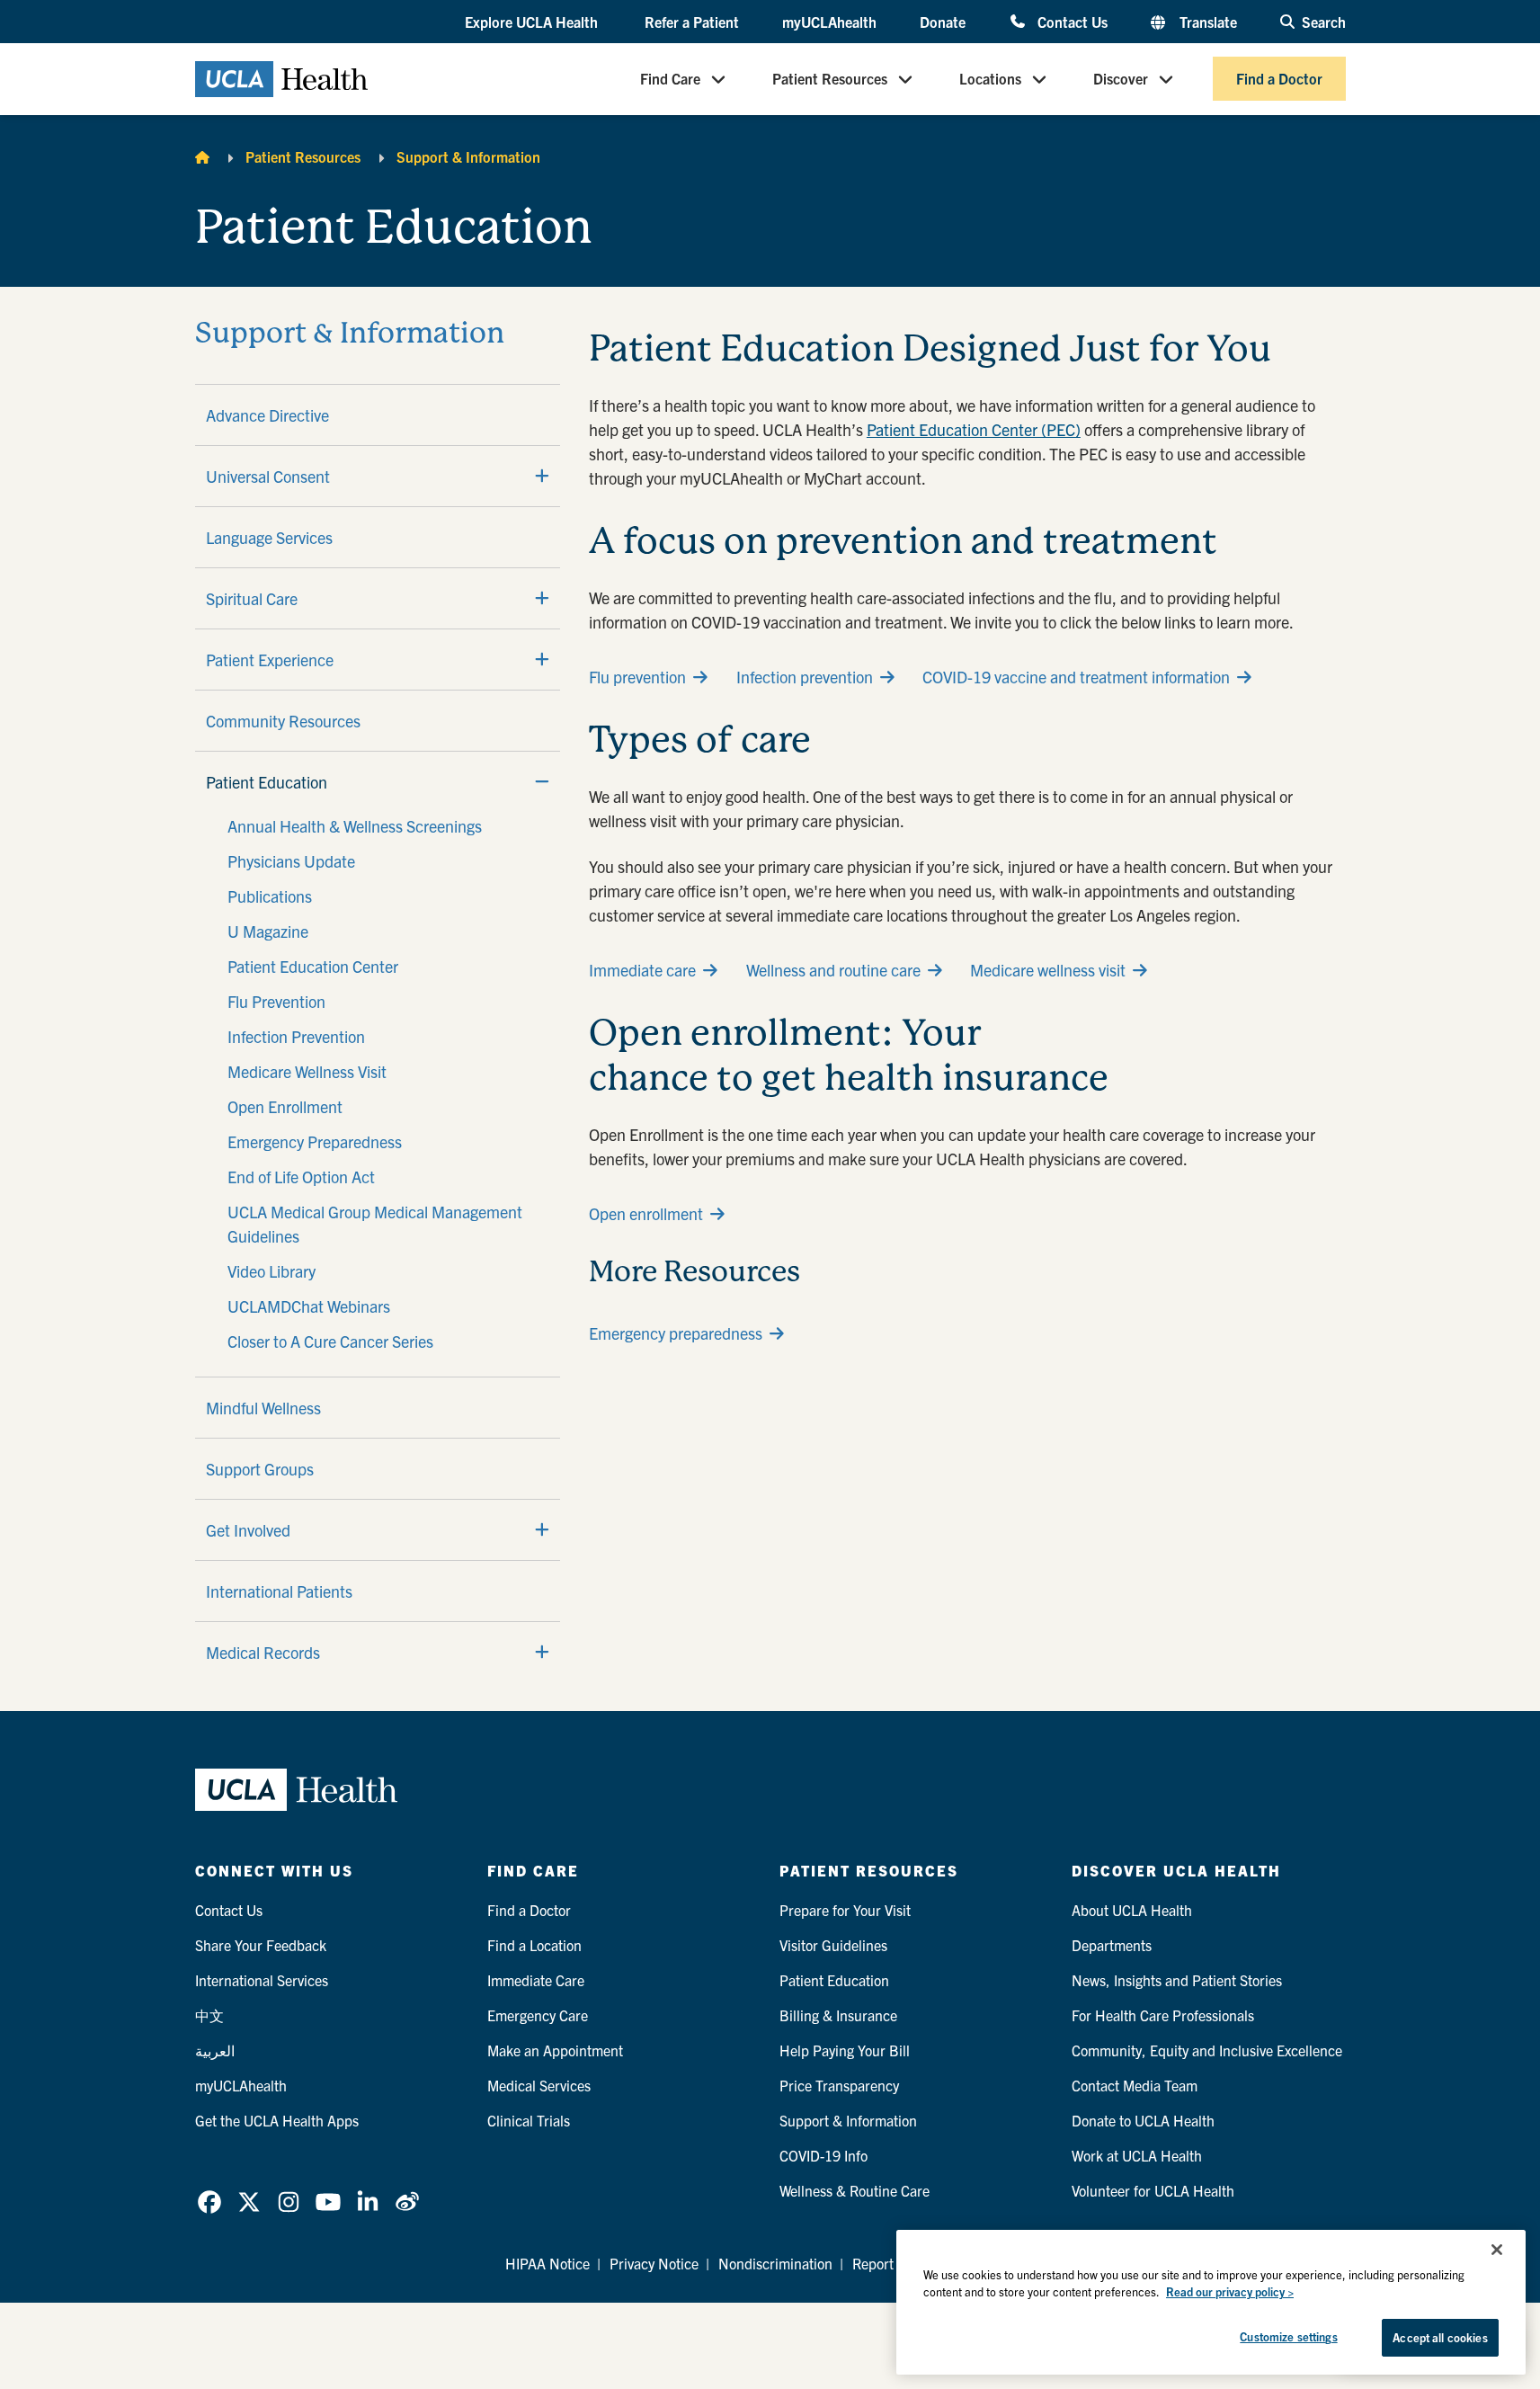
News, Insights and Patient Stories (1177, 1980)
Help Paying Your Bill (845, 2050)
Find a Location (534, 1945)
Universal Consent (268, 476)
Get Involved (248, 1530)
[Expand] (542, 476)
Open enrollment (646, 1213)
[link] (209, 2202)
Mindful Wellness (263, 1408)
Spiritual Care (252, 598)
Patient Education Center (313, 966)
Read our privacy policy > (1230, 2292)
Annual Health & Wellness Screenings (355, 826)
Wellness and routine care (833, 970)
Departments (1112, 1945)
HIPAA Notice (547, 2263)
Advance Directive (267, 415)
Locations (990, 79)
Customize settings (1288, 2336)
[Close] (1497, 2250)
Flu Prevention (276, 1001)
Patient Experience (270, 660)
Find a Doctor (1279, 79)
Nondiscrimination (775, 2263)
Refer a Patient (692, 22)
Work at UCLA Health (1137, 2155)
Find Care (670, 79)
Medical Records (263, 1652)
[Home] (202, 156)
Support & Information (468, 156)
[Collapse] (542, 781)
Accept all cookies (1440, 2337)
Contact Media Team (1135, 2085)
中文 (209, 2015)
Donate (943, 22)
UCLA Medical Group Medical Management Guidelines (375, 1224)
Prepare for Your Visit (845, 1910)
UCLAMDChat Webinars (309, 1306)
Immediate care (642, 970)
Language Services (269, 537)
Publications (270, 896)
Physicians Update (291, 861)
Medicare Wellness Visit (307, 1071)
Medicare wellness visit (1048, 970)
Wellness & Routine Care (855, 2190)
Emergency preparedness (676, 1333)
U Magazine (268, 931)
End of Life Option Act (301, 1177)
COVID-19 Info (823, 2155)
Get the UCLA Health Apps (277, 2120)
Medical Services (539, 2085)
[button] (533, 22)
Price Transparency (839, 2085)
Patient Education (267, 782)
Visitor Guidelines (833, 1945)
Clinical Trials (529, 2120)
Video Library (272, 1271)
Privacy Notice (654, 2263)
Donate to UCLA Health (1143, 2120)
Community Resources (283, 721)
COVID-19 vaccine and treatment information (1076, 677)
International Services (262, 1980)
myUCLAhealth (829, 22)
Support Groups (260, 1469)
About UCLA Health (1132, 1910)
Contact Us (1072, 21)
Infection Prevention (296, 1036)
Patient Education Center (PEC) (974, 429)
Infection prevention (805, 677)
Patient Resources (830, 79)
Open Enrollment (285, 1106)
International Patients (279, 1591)
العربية (215, 2050)
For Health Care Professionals (1163, 2015)
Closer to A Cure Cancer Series (330, 1341)
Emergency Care (538, 2015)
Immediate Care (536, 1980)
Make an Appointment (555, 2050)
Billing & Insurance (838, 2015)
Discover (1121, 79)
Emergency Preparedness (315, 1141)
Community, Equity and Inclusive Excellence (1207, 2050)
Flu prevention (637, 677)
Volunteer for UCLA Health (1153, 2190)
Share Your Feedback (261, 1945)
